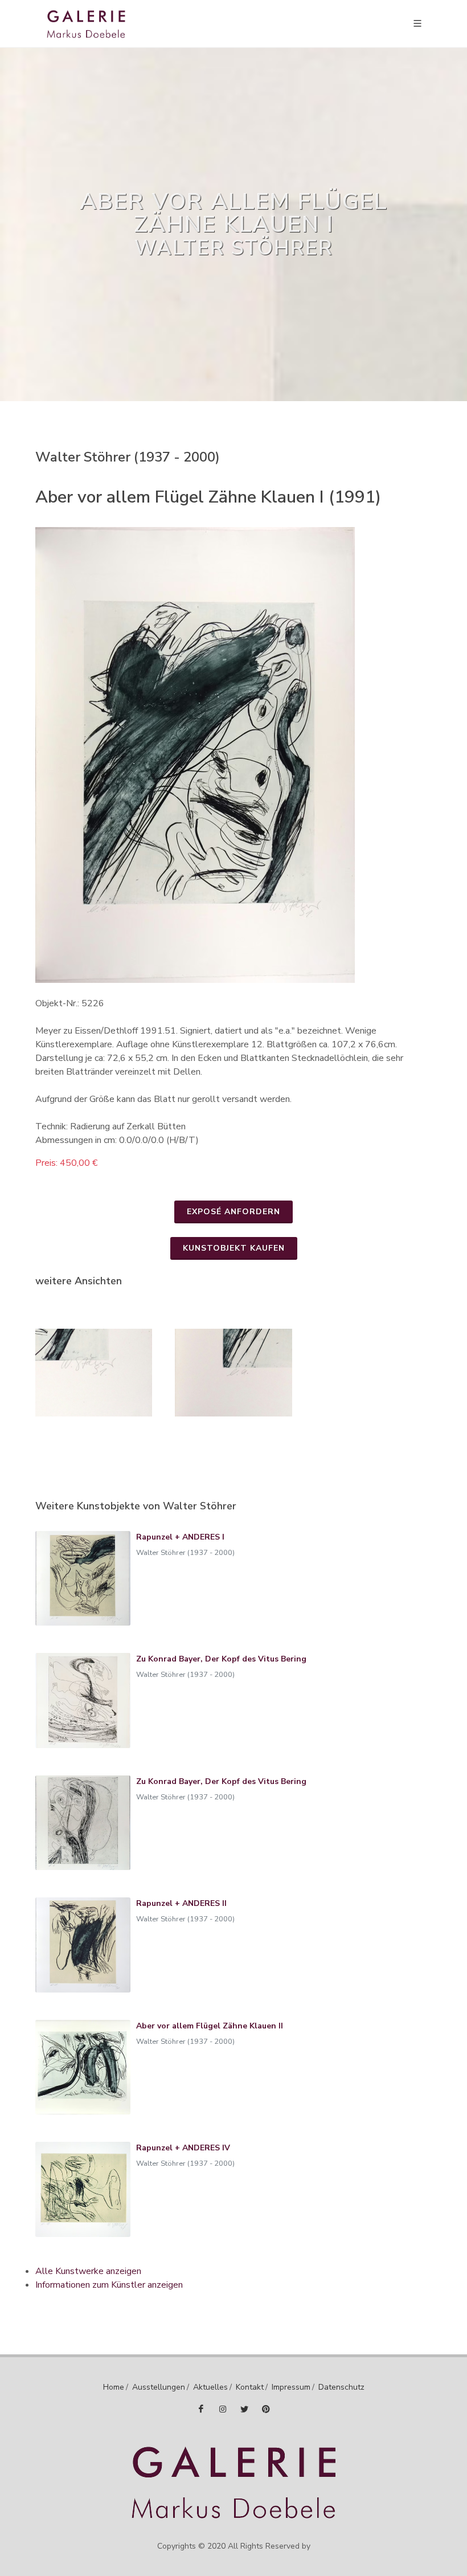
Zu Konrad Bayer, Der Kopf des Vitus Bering (221, 1659)
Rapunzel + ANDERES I (180, 1537)
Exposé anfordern (233, 1212)
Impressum (291, 2387)
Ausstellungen (159, 2387)
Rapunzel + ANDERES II (181, 1903)
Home (114, 2387)
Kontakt (250, 2387)
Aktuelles (210, 2387)
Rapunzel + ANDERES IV (183, 2148)
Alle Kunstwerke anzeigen (88, 2271)
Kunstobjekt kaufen (234, 1248)
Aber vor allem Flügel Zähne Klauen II (210, 2026)
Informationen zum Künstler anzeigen (109, 2285)
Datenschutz (341, 2387)
